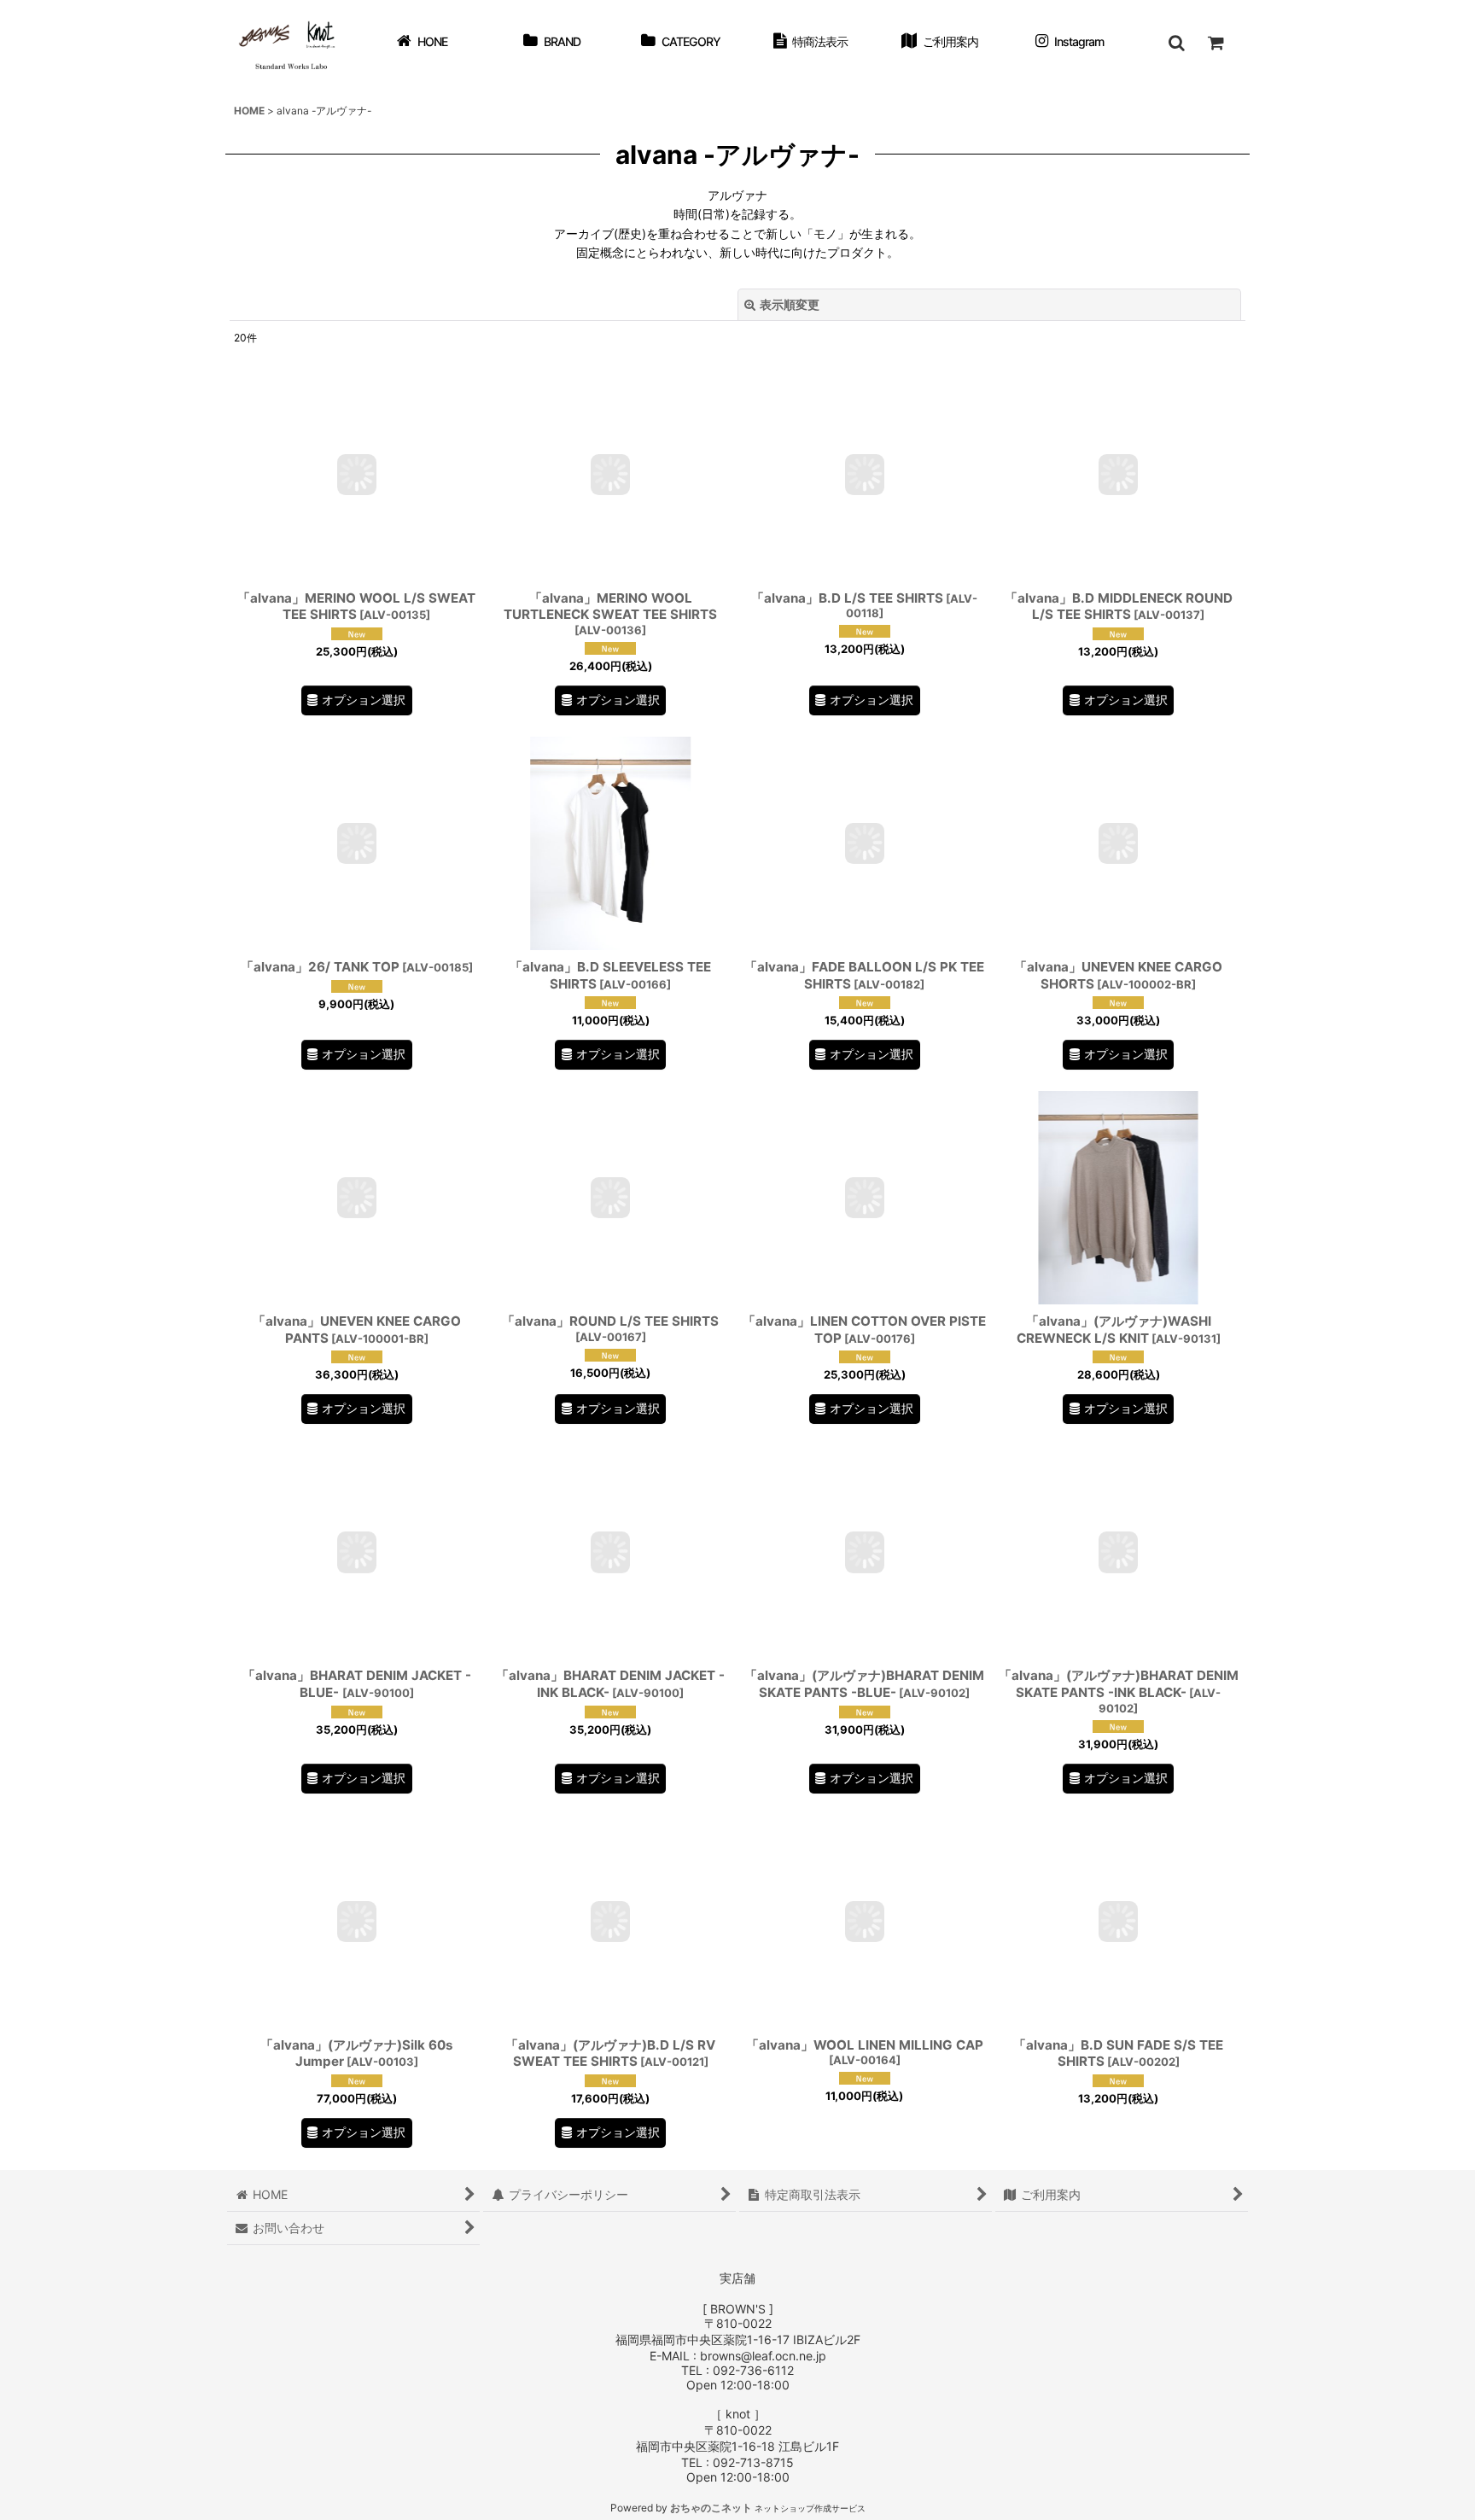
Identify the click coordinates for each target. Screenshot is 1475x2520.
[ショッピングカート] (1216, 43)
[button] (1176, 43)
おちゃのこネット (711, 2508)
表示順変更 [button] (790, 304)
